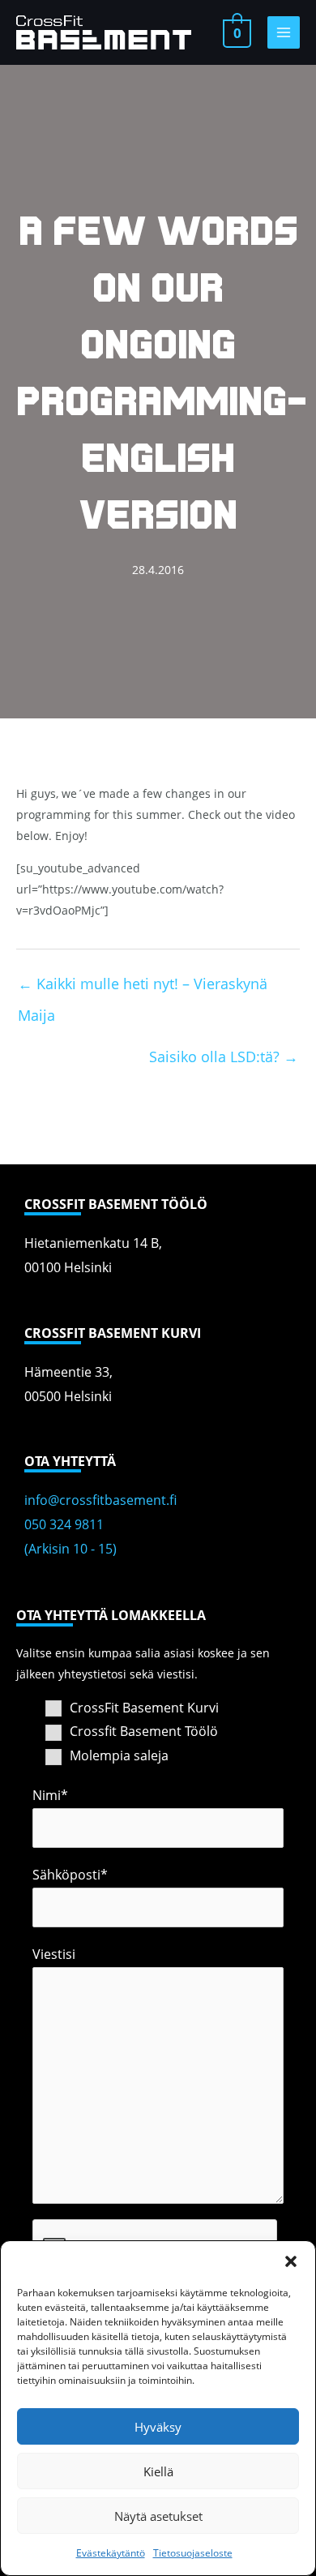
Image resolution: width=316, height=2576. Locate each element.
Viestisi (54, 1954)
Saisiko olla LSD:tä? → (224, 1057)
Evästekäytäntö (111, 2553)
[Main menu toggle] (284, 32)
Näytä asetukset (158, 2516)
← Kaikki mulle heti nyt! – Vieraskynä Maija (143, 988)
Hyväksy (158, 2427)
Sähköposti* (70, 1875)
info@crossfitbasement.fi (100, 1500)
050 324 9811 (64, 1524)
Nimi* (50, 1795)
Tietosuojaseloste (193, 2553)
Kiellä (158, 2471)
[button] (291, 2261)
